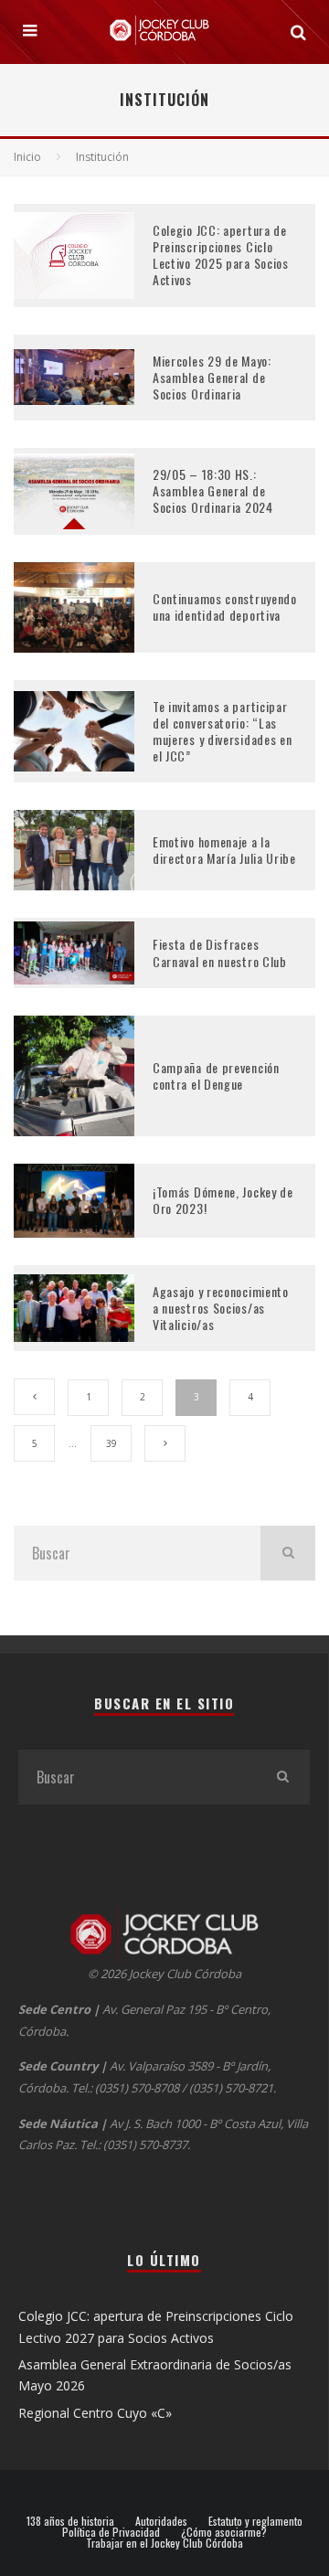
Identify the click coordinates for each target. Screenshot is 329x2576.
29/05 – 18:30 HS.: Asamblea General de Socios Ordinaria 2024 (213, 490)
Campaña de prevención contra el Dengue (216, 1075)
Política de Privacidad (111, 2532)
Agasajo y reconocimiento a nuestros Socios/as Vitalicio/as (221, 1308)
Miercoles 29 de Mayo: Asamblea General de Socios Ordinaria (212, 377)
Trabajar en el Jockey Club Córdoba (164, 2543)
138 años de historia (70, 2521)
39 (111, 1443)
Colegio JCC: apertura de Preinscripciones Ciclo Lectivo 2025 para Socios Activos (221, 255)
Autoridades (161, 2521)
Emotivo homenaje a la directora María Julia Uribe (224, 850)
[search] (288, 1553)
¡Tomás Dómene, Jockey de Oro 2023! (223, 1200)
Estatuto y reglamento (255, 2521)
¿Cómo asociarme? (224, 2532)
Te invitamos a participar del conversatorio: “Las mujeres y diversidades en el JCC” (223, 731)
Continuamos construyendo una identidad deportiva (225, 607)
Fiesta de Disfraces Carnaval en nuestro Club (220, 952)
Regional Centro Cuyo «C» (95, 2413)
